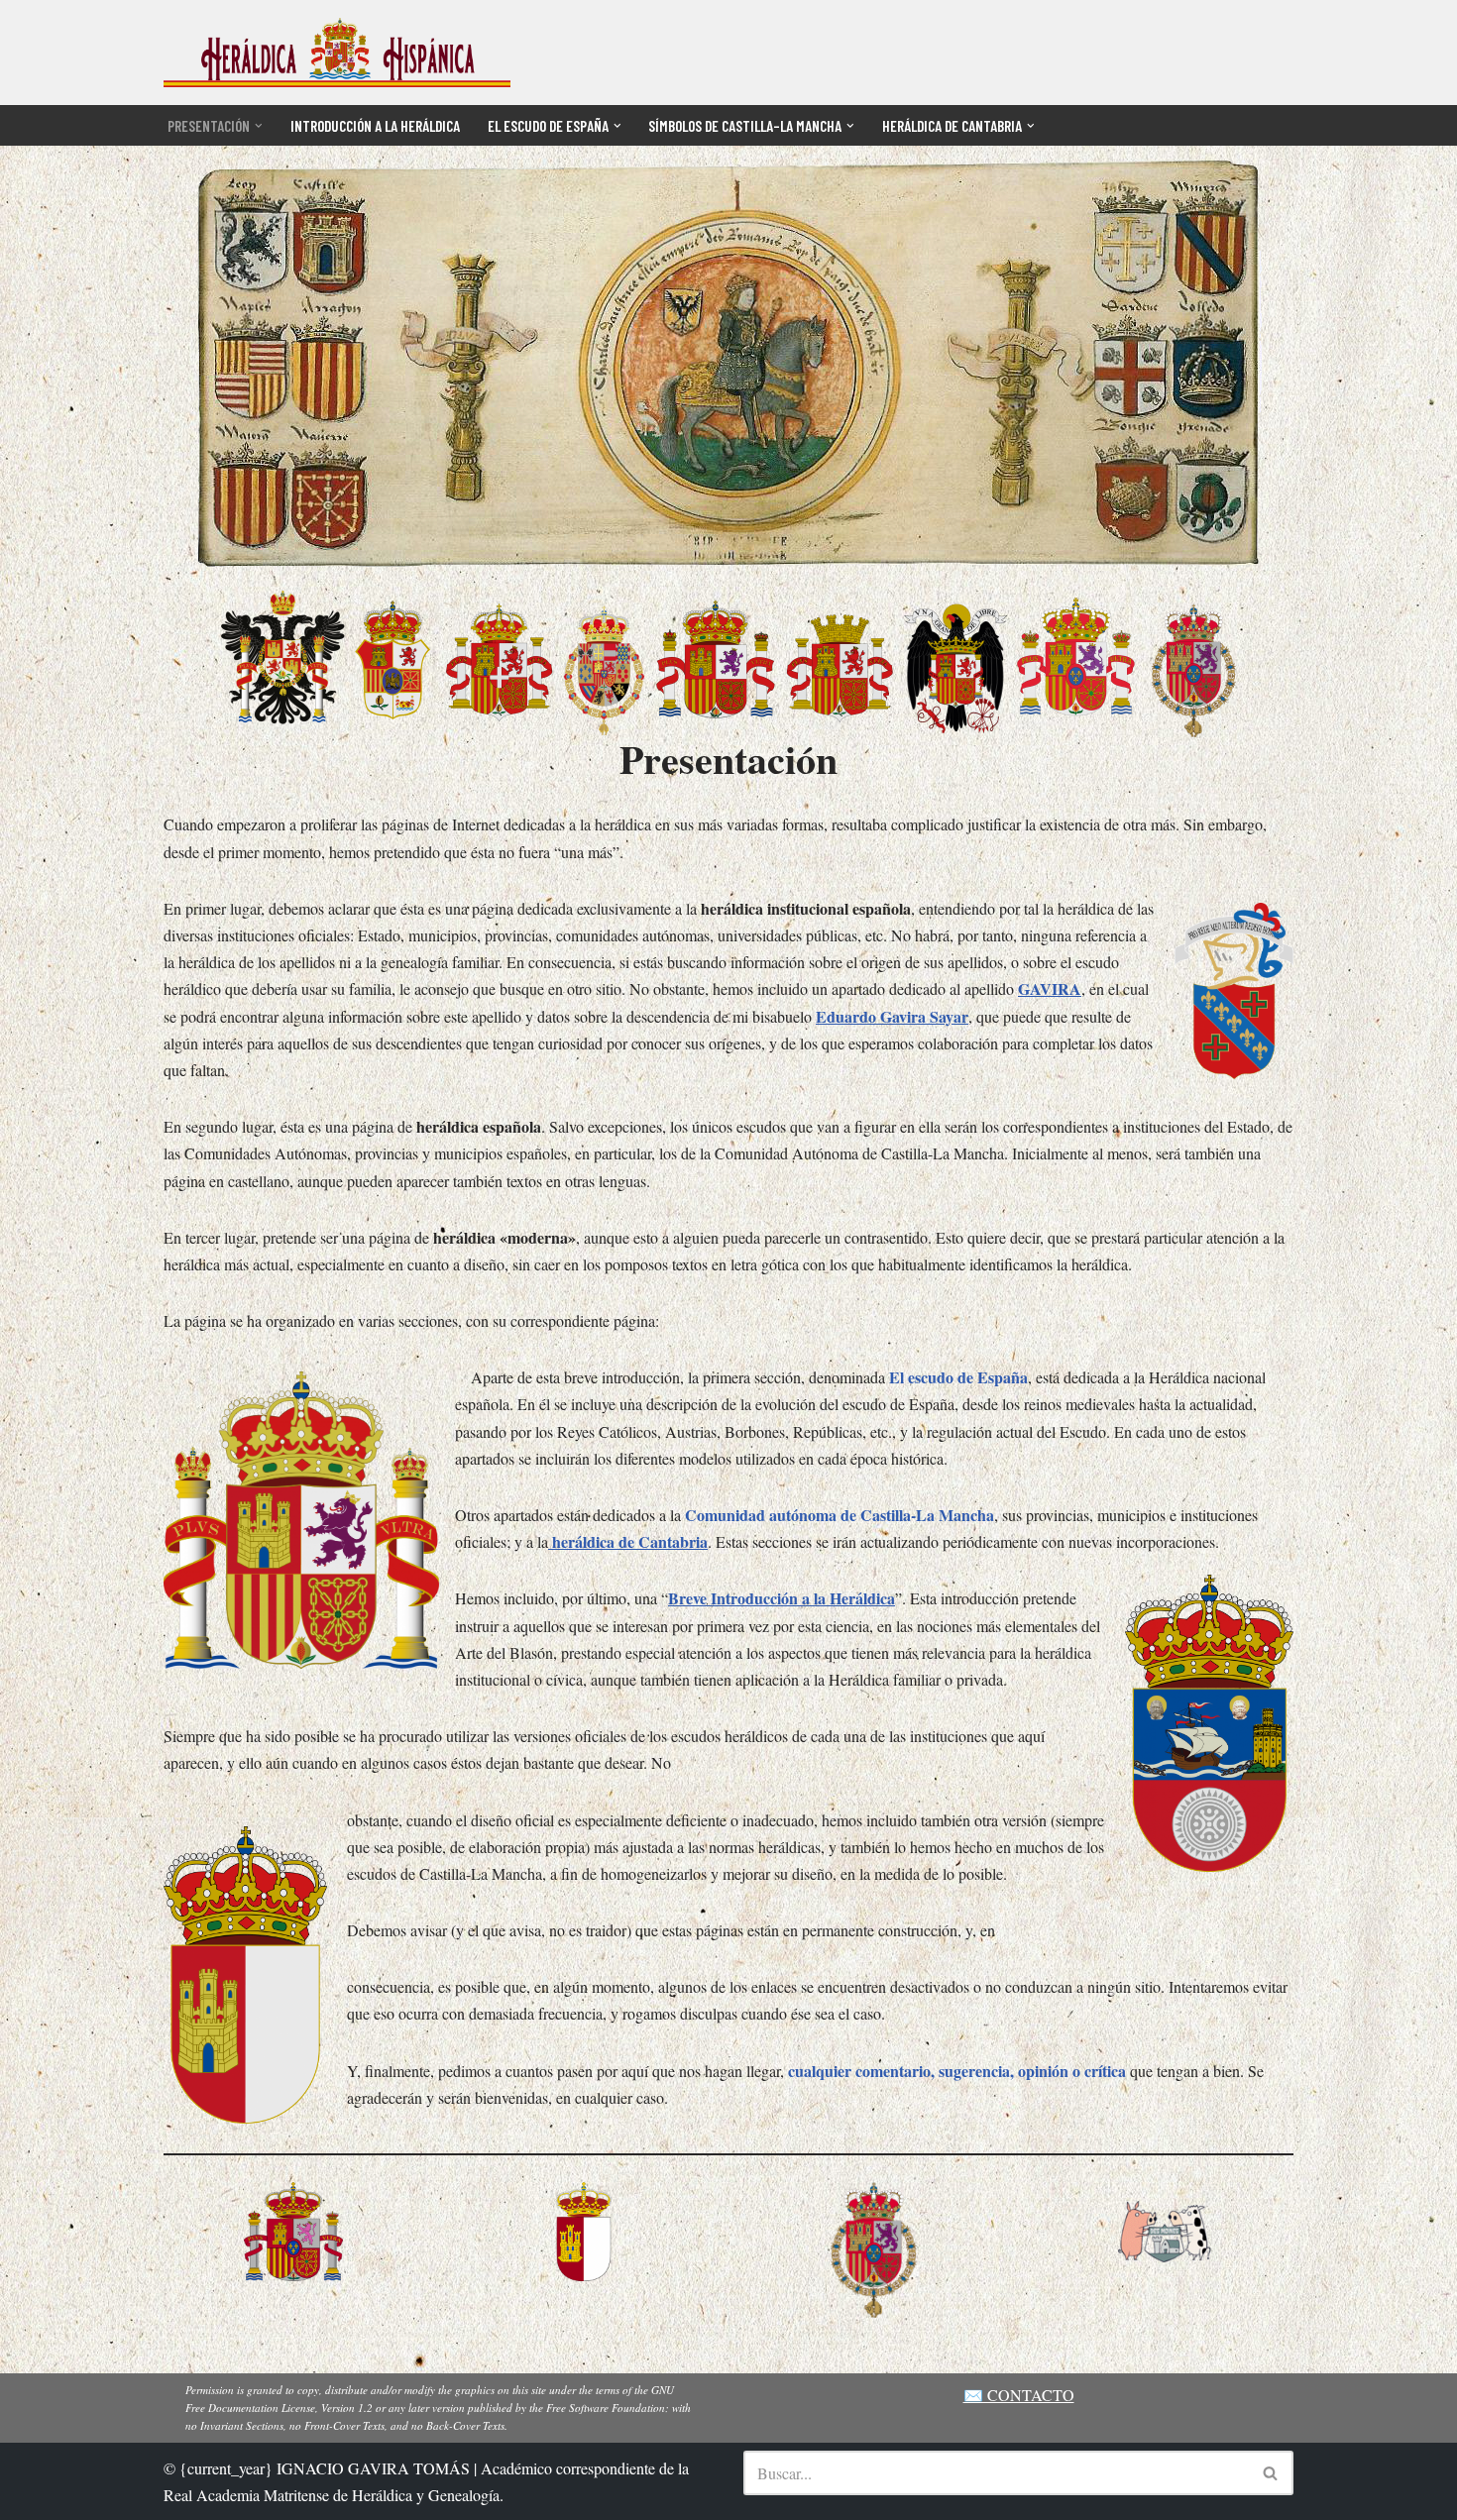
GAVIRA (1050, 988)
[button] (259, 126)
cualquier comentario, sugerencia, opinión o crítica (957, 2071)
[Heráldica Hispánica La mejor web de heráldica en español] (337, 53)
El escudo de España (958, 1377)
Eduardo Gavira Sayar (892, 1016)
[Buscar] (1271, 2473)
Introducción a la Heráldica (375, 126)
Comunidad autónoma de (840, 1515)
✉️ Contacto (1019, 2395)
